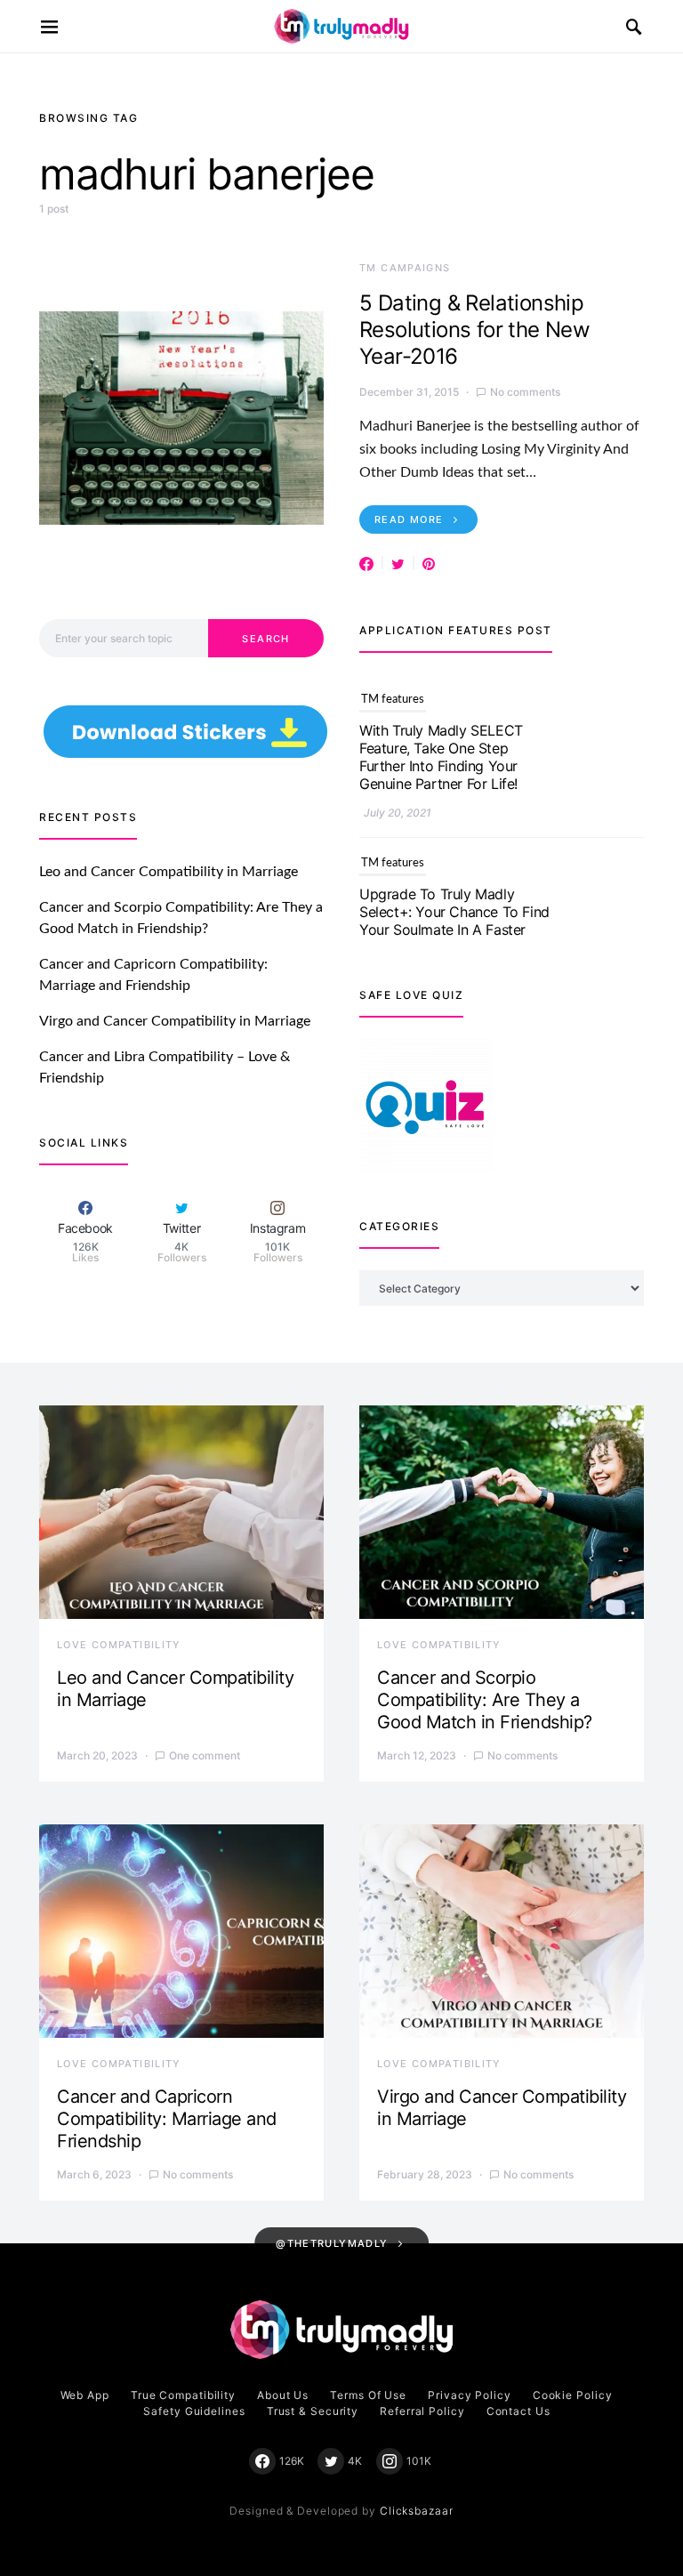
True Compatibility (183, 2395)
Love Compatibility (119, 1645)
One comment (205, 1755)
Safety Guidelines (194, 2411)
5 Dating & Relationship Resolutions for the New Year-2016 (474, 330)
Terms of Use (368, 2395)
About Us (283, 2395)
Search (265, 639)
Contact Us (518, 2411)
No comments (525, 392)
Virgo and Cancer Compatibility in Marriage (175, 1021)
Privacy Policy (470, 2395)
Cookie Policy (573, 2395)
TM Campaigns (405, 268)
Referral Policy (422, 2411)
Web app (85, 2395)
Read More (409, 519)
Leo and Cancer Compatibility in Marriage (169, 872)
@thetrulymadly (332, 2243)
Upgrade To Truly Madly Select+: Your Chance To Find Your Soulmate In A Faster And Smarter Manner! (454, 757)
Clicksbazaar (417, 2511)
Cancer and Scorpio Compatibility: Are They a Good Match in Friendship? (485, 1700)
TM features (393, 700)
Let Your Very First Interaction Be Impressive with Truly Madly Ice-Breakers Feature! (454, 921)
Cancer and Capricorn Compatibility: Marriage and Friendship (167, 2119)
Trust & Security (313, 2411)
